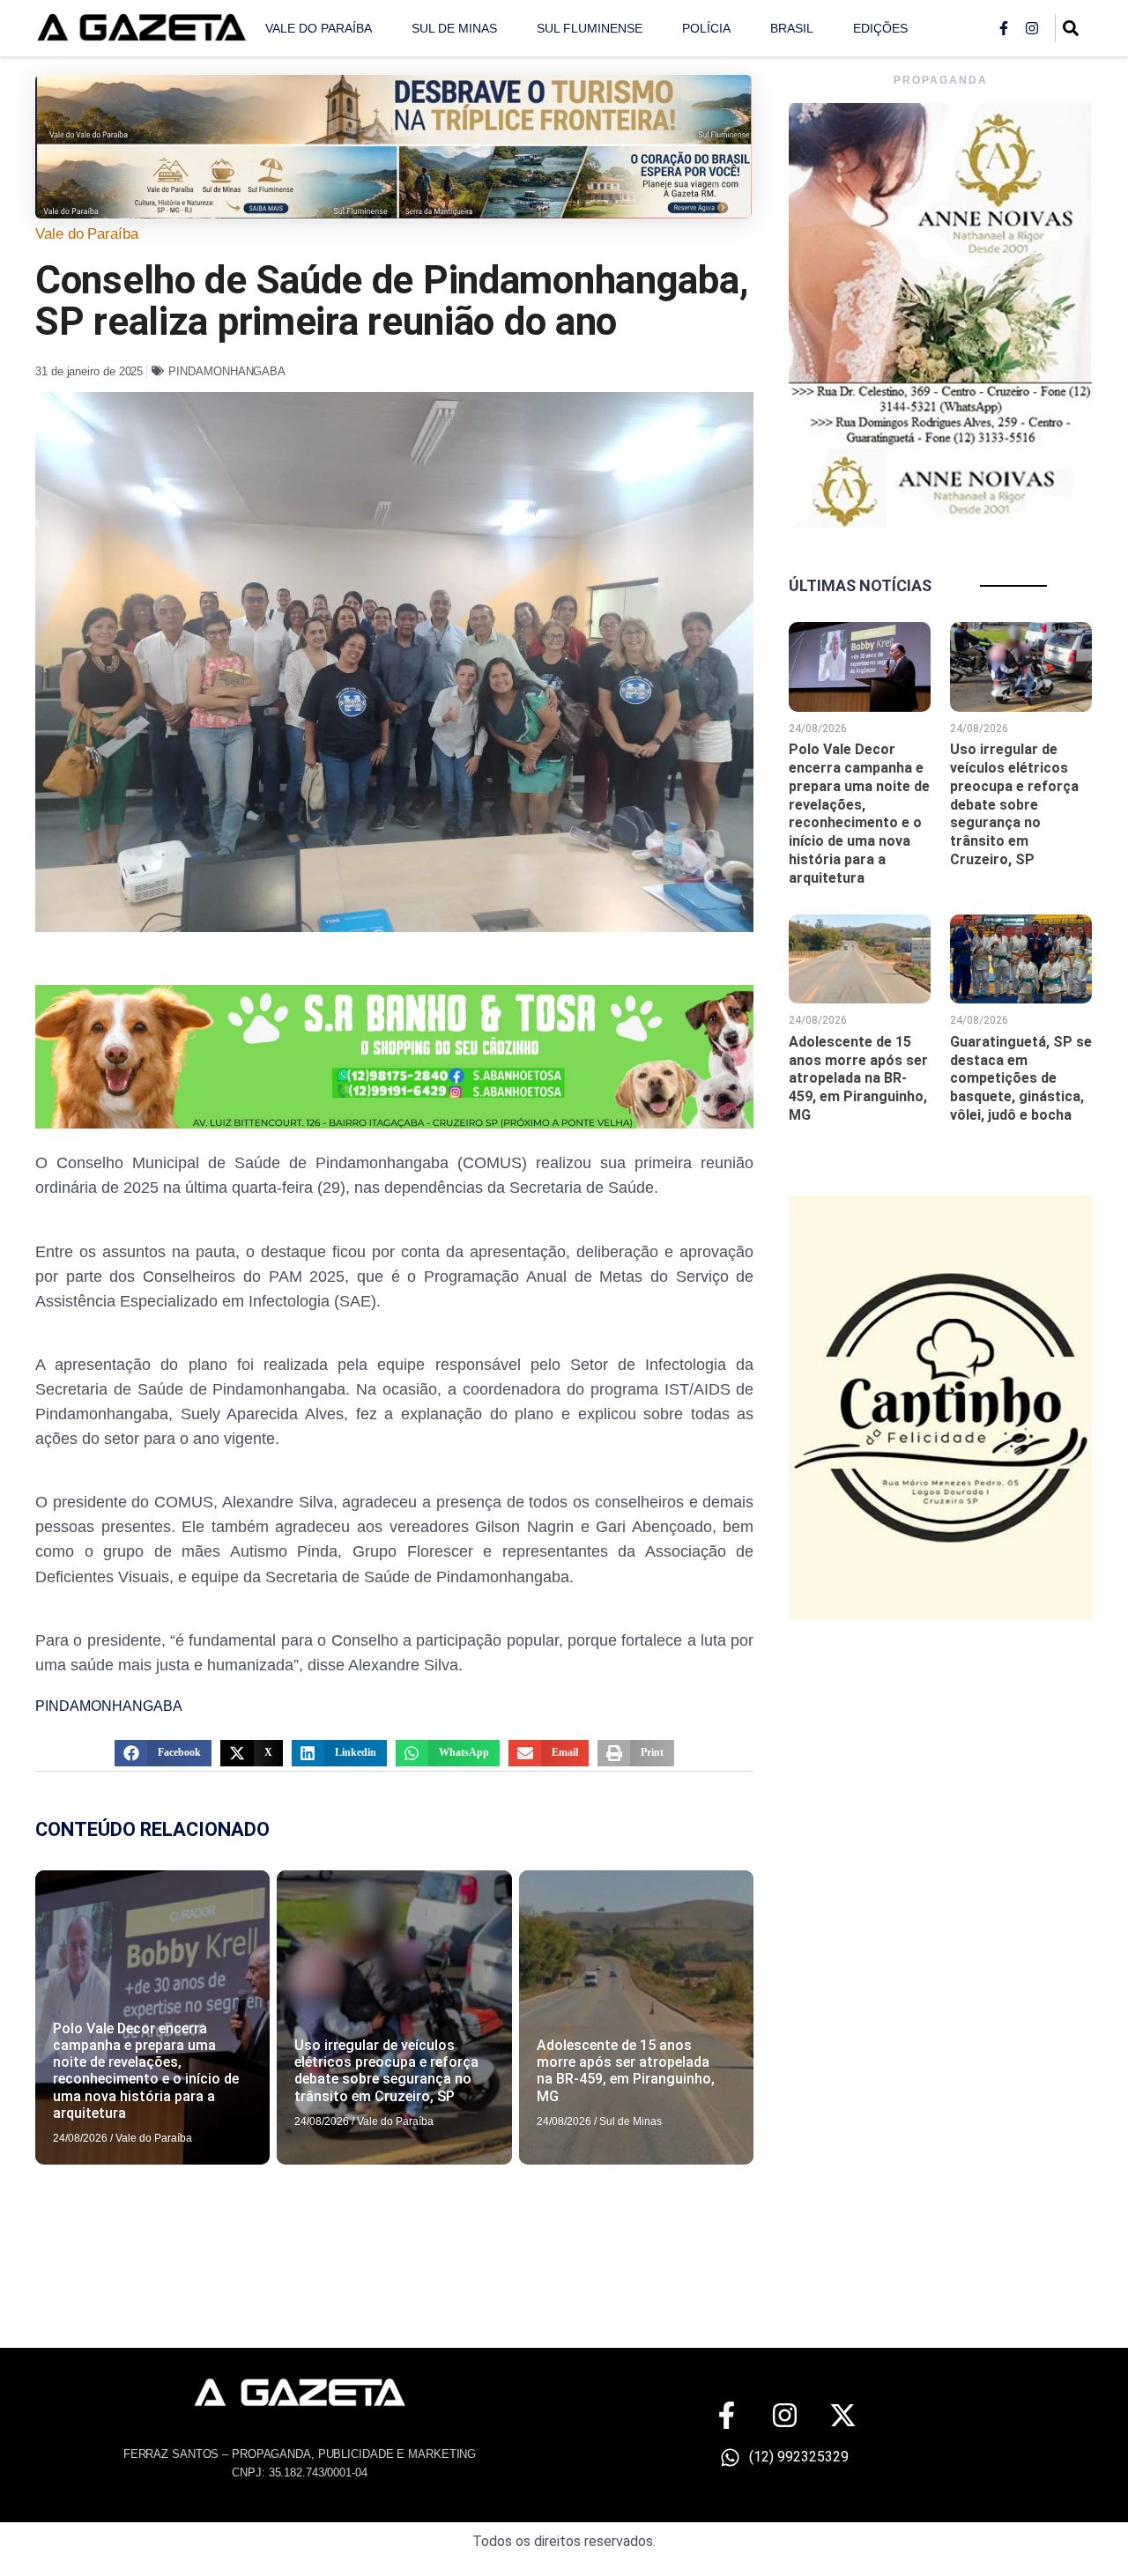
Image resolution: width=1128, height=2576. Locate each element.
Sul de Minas (454, 28)
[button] (163, 1753)
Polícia (706, 28)
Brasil (792, 28)
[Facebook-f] (1004, 28)
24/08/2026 (80, 2138)
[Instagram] (1032, 28)
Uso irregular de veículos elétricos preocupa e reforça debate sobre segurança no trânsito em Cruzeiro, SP (386, 2071)
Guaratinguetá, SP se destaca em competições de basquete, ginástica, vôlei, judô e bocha (1021, 1078)
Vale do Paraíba (319, 28)
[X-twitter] (843, 2415)
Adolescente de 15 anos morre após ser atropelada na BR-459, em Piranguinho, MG (626, 2071)
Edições (880, 28)
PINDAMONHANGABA (227, 371)
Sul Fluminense (590, 28)
